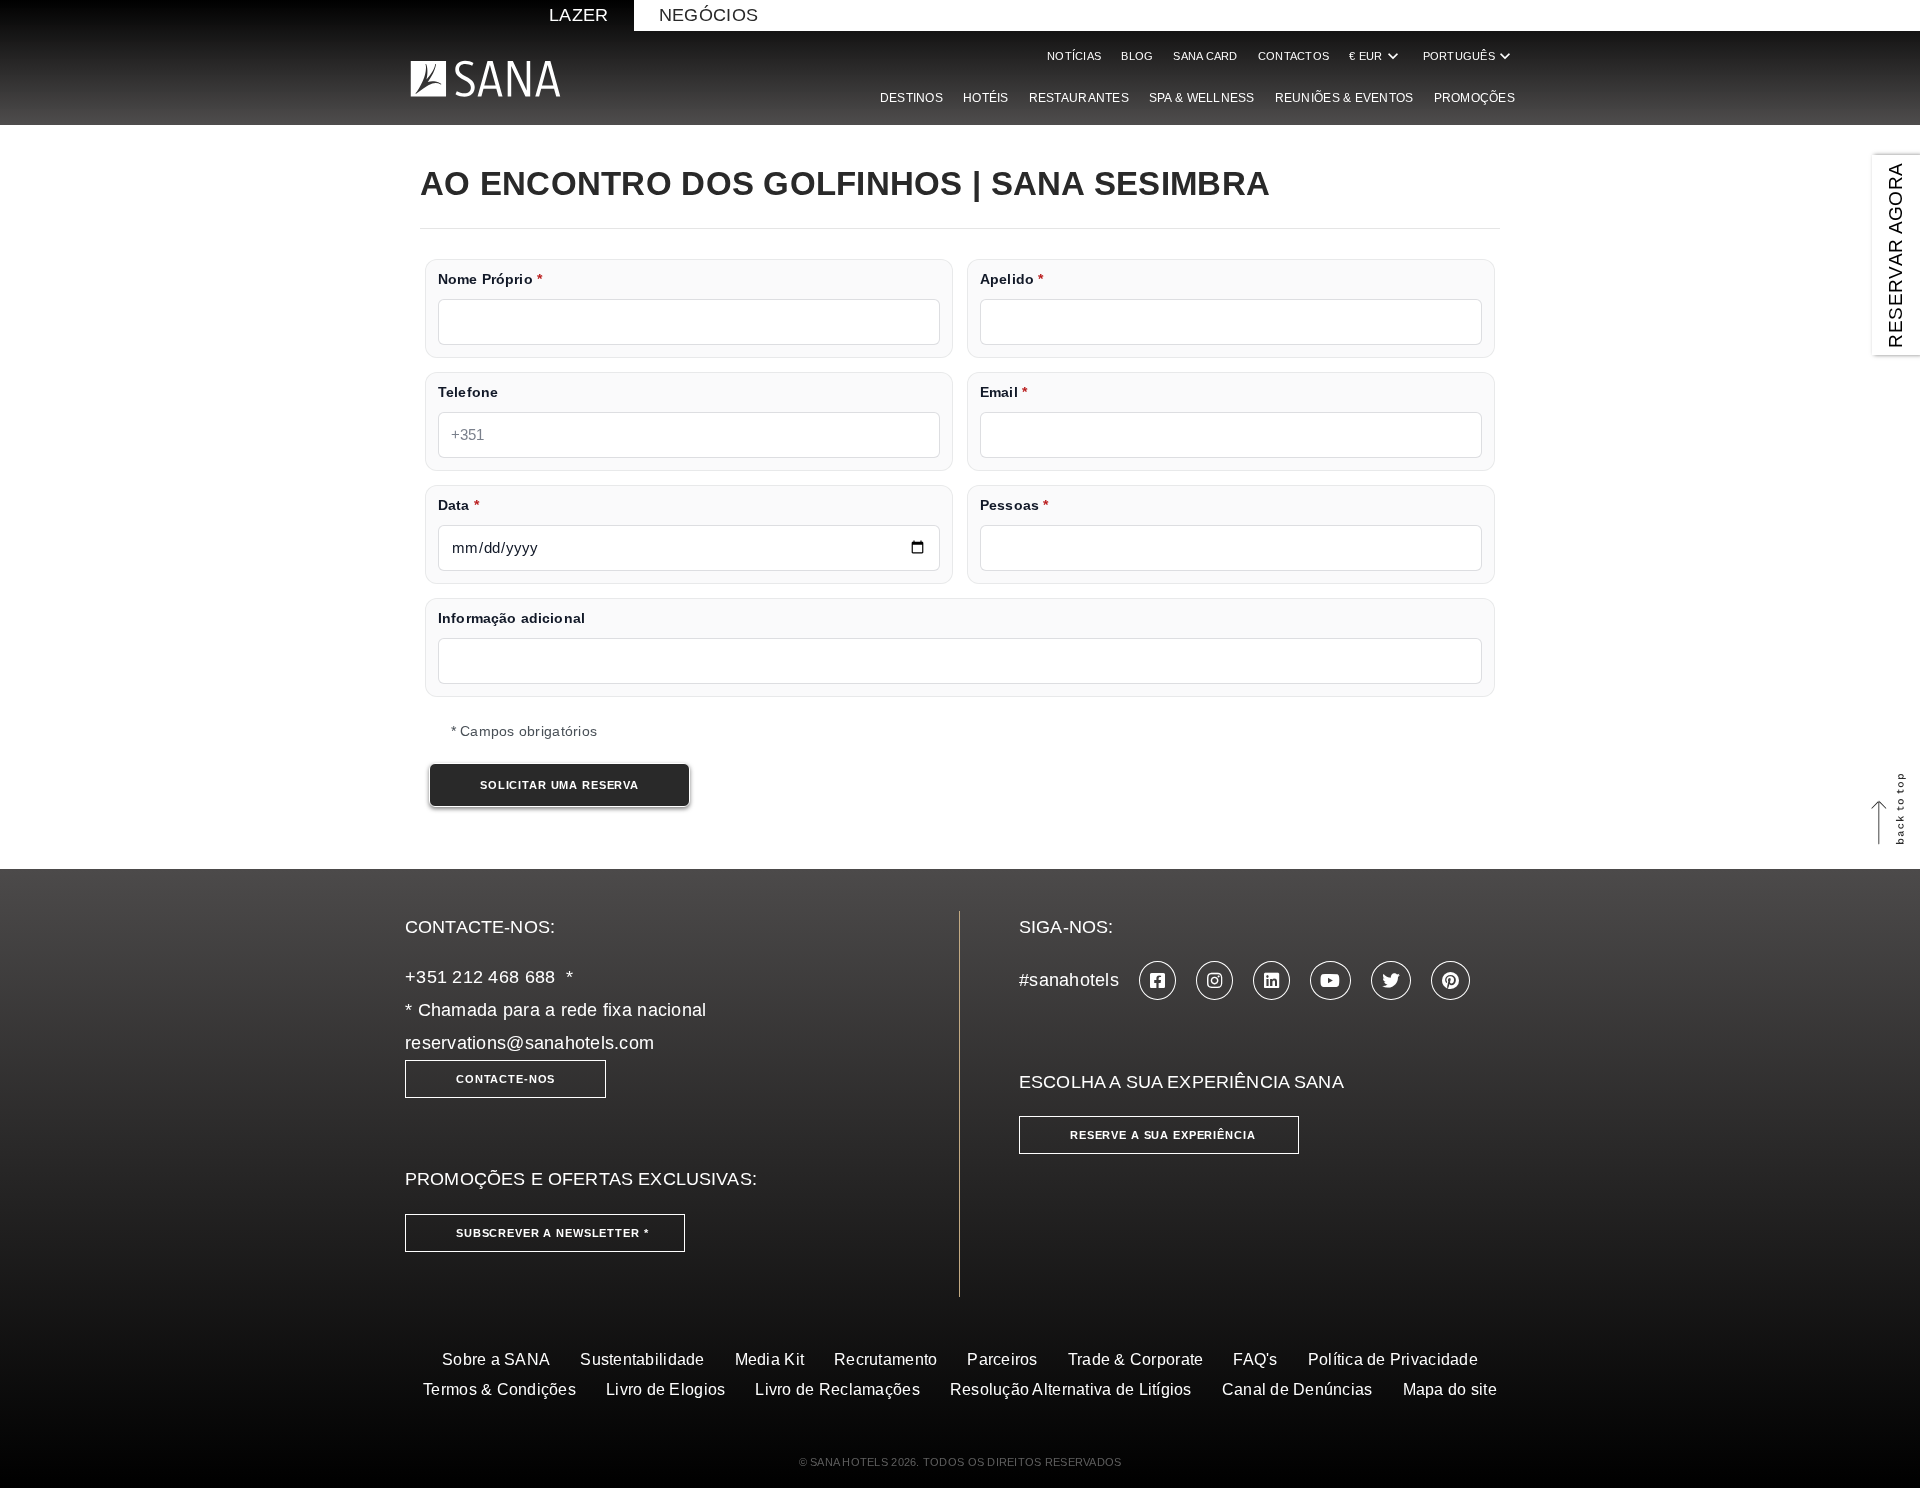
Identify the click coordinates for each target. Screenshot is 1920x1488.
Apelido (1011, 279)
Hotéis (986, 98)
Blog (1137, 56)
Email (1003, 392)
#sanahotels (1069, 980)
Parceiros (1002, 1359)
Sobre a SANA (496, 1359)
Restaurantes (1079, 98)
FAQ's (1255, 1359)
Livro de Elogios (665, 1389)
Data (458, 505)
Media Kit (769, 1359)
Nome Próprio (490, 279)
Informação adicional (511, 618)
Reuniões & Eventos (1344, 98)
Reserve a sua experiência (1163, 1135)
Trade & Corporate (1136, 1359)
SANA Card (1205, 56)
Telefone (468, 392)
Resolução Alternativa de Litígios (1071, 1389)
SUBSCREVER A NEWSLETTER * (552, 1233)
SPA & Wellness (1202, 98)
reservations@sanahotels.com (529, 1043)
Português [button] (1469, 56)
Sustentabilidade (642, 1359)
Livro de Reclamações (837, 1389)
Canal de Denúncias (1297, 1389)
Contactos (1293, 56)
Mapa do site (1450, 1389)
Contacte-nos (505, 1079)
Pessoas (1014, 505)
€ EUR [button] (1375, 56)
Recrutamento (885, 1359)
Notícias (1074, 56)
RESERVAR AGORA (1895, 254)
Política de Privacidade (1393, 1359)
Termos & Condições (499, 1389)
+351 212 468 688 (480, 977)
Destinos (911, 98)
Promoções (1474, 98)
